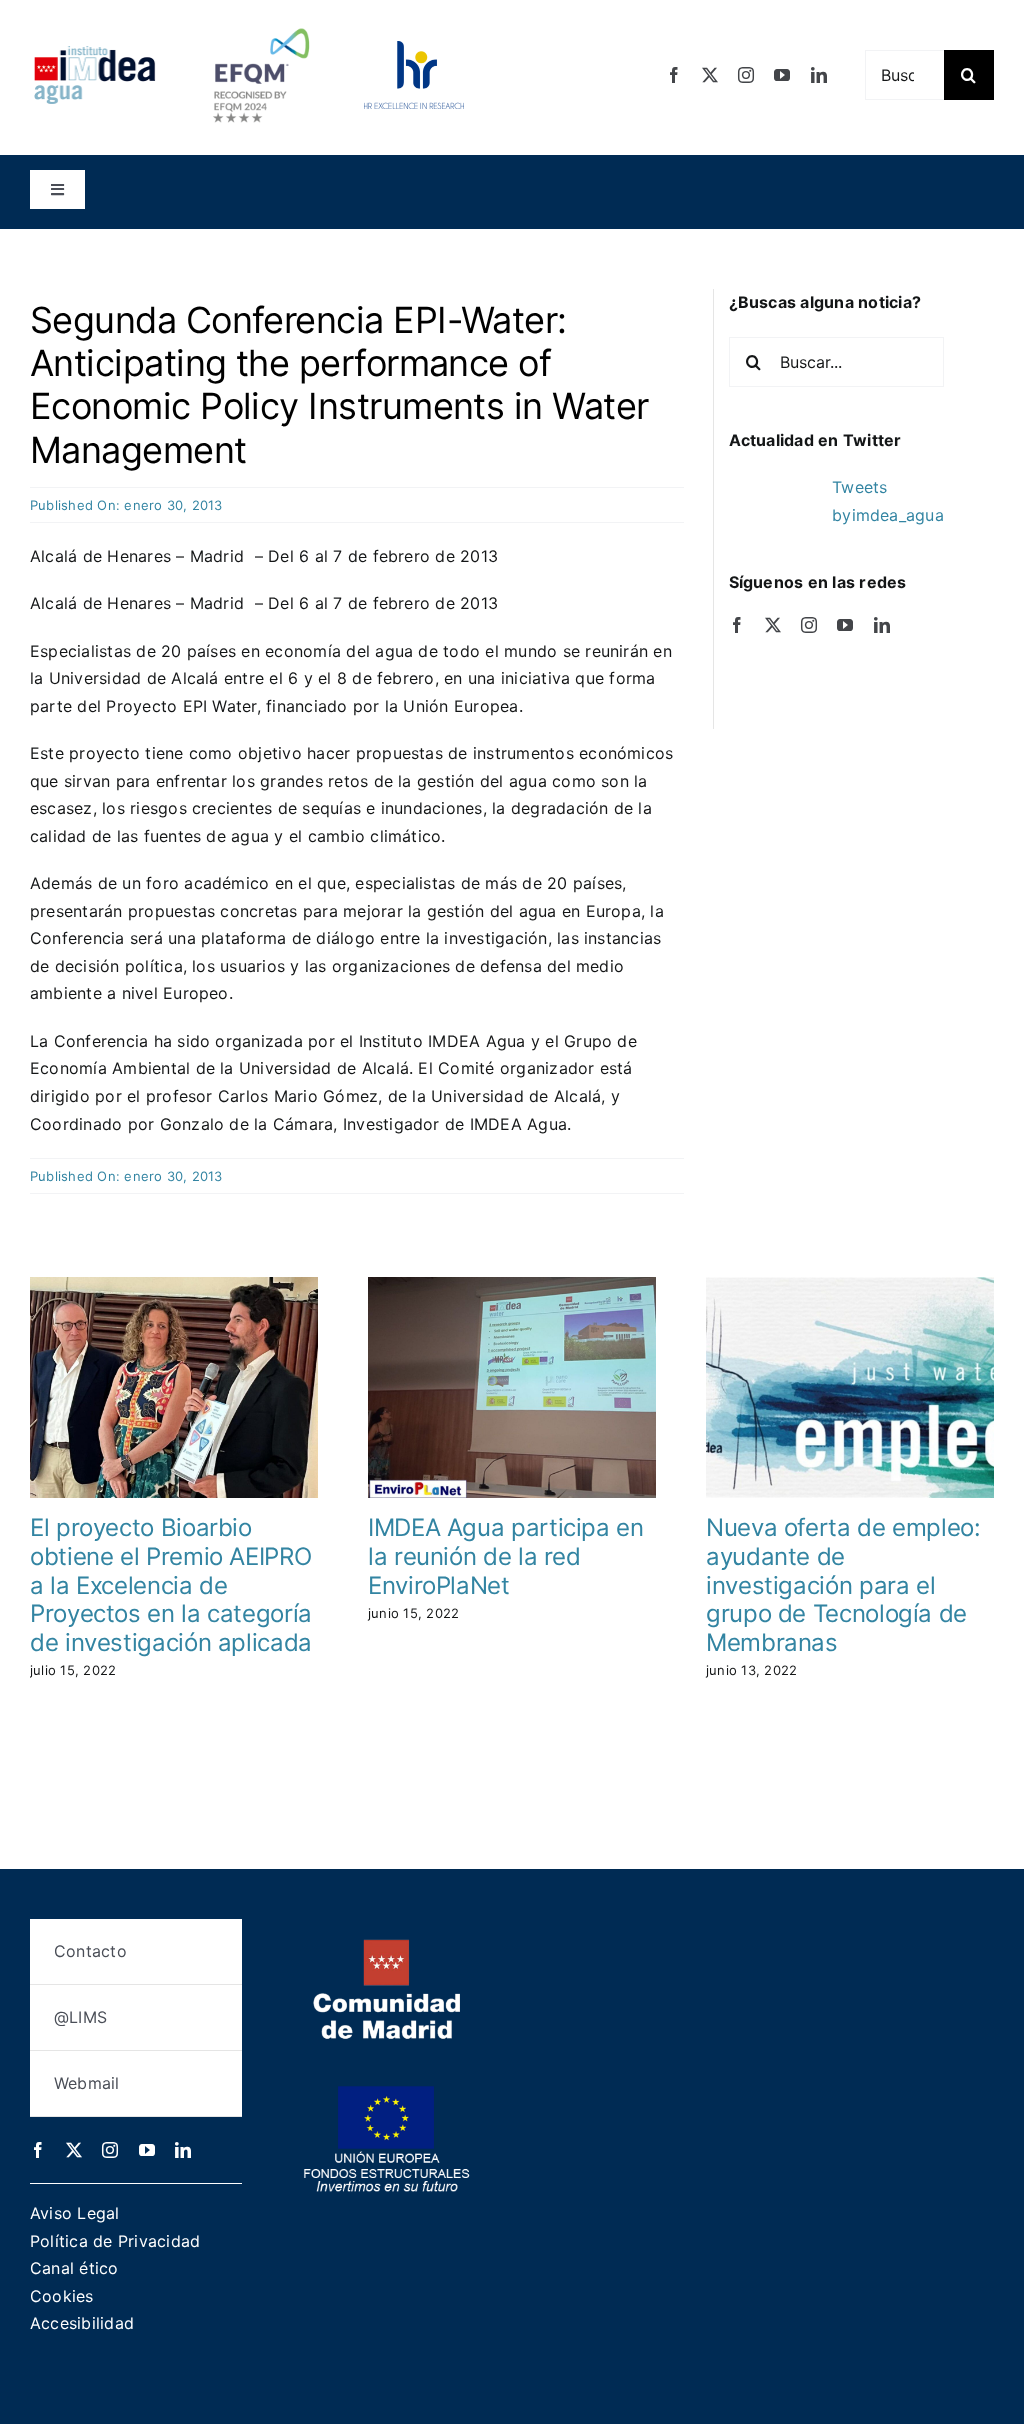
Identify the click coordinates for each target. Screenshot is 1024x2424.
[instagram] (746, 75)
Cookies (62, 2296)
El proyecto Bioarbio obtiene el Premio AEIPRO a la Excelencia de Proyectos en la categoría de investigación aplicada (171, 1585)
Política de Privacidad (115, 2241)
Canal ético (74, 2268)
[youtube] (782, 75)
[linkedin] (819, 75)
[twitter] (710, 75)
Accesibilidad (82, 2323)
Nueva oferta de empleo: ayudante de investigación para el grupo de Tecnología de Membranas (843, 1585)
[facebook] (674, 75)
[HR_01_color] (414, 49)
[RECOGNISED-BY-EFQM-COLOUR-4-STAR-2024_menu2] (261, 23)
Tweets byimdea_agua (888, 501)
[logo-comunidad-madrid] (387, 1947)
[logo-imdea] (94, 53)
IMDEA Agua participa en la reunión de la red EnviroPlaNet (506, 1556)
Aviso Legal (75, 2213)
